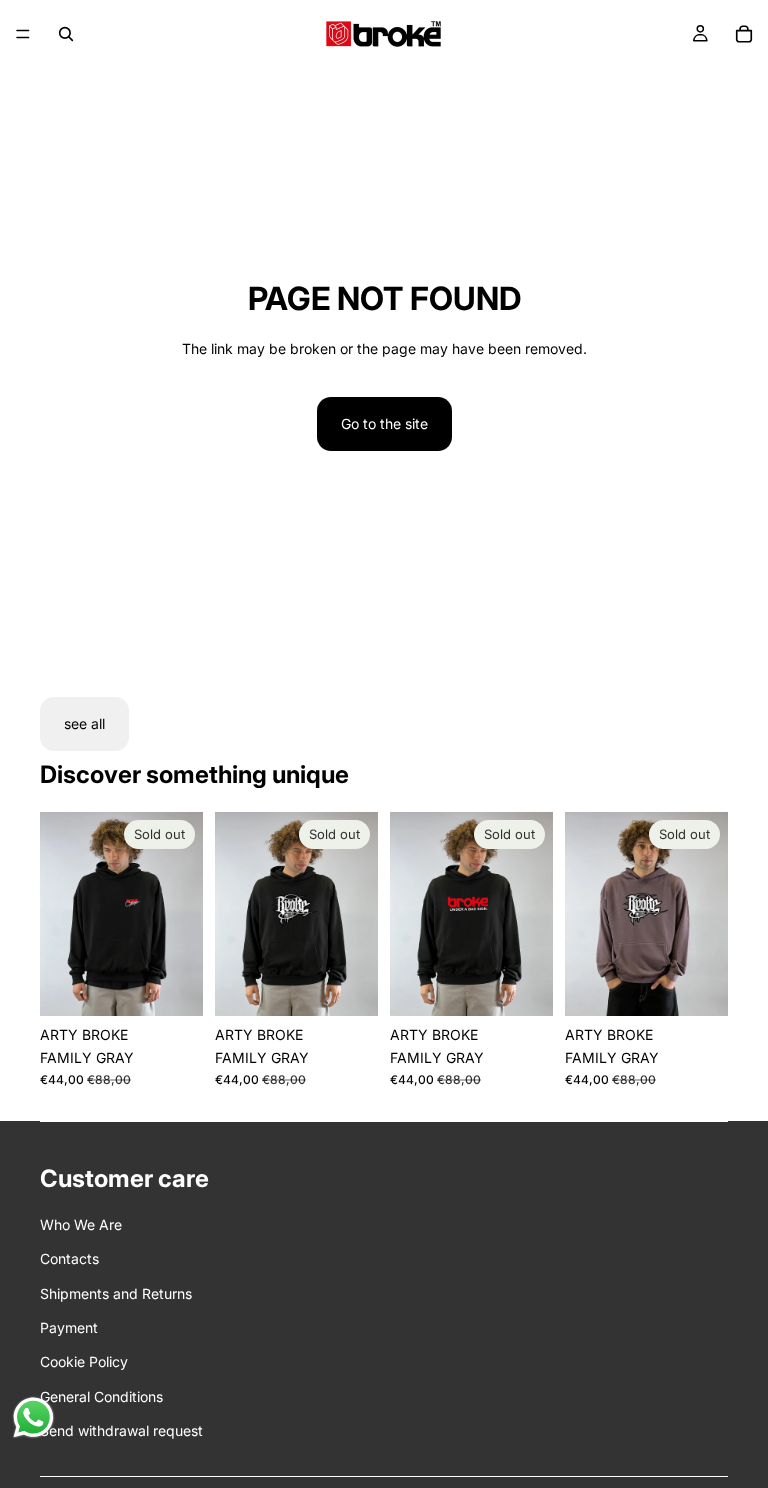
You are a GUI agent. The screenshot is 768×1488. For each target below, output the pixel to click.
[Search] (66, 34)
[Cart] (744, 34)
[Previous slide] (62, 914)
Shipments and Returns (116, 1293)
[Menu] (23, 34)
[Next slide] (181, 914)
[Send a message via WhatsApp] (33, 1417)
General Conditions (101, 1396)
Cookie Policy (84, 1361)
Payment (69, 1327)
